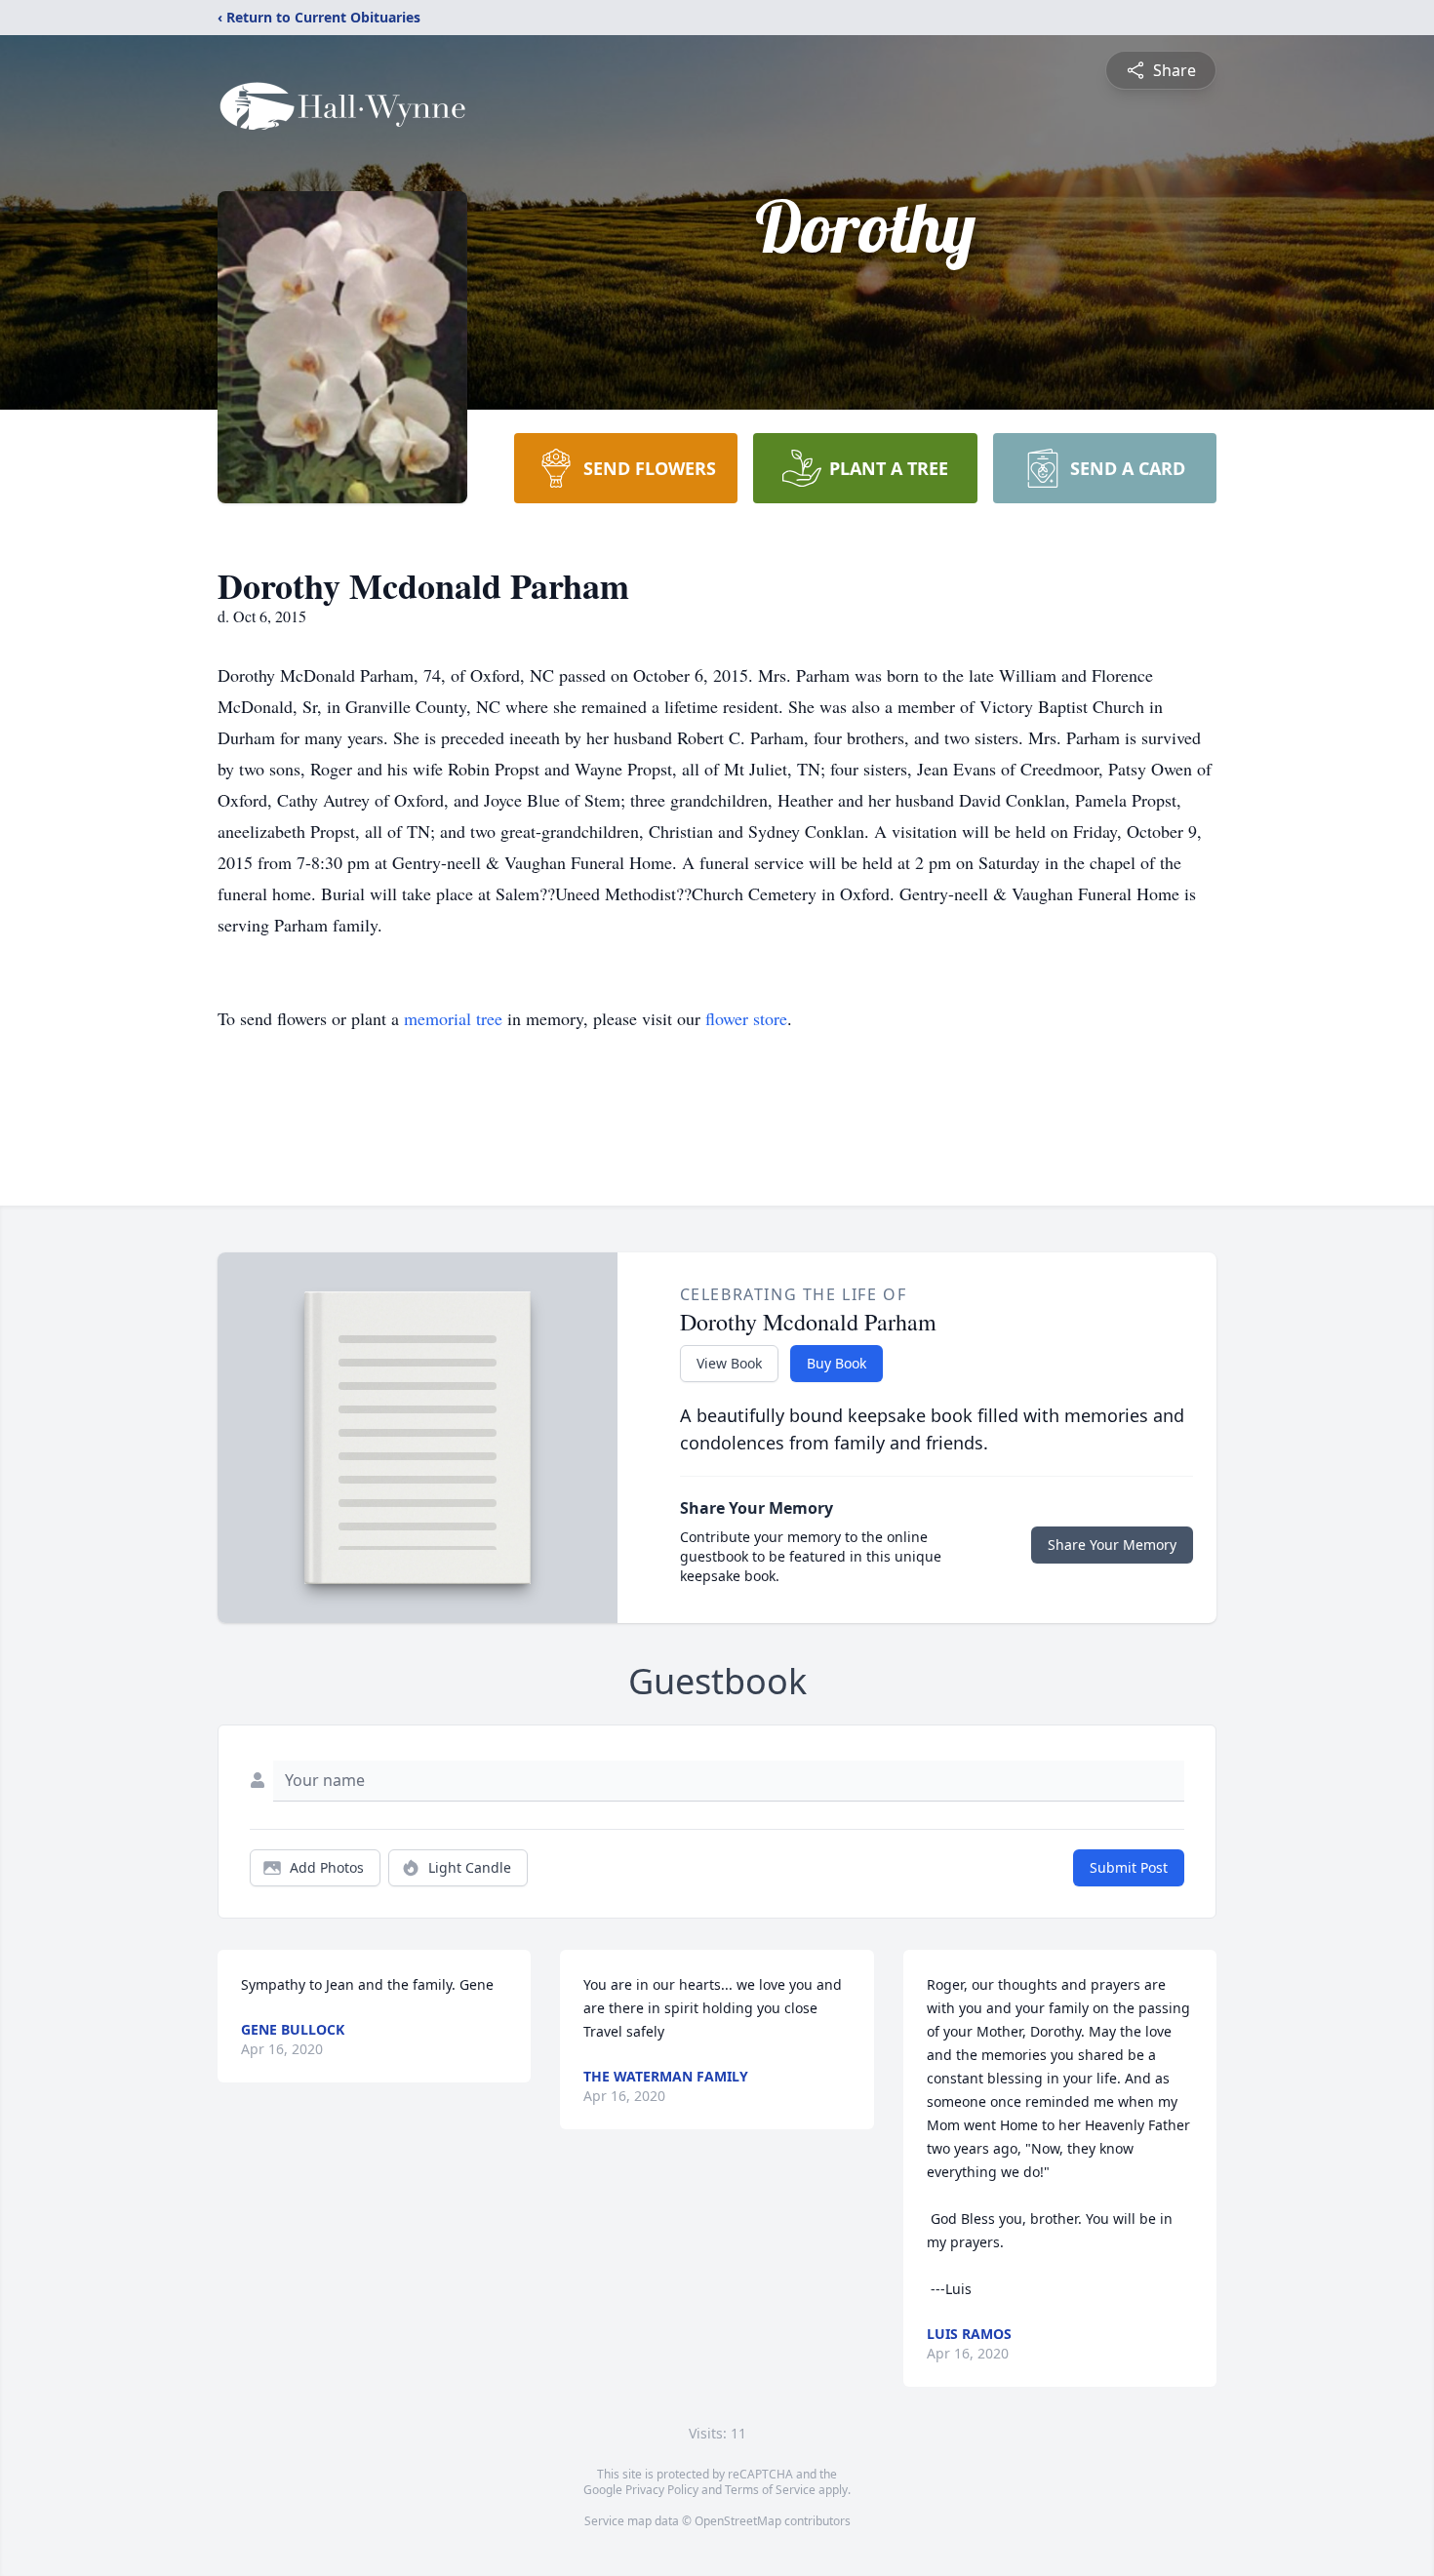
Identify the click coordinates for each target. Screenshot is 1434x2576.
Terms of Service (770, 2490)
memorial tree (453, 1018)
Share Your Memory (1112, 1545)
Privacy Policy (662, 2490)
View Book (729, 1363)
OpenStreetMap (738, 2521)
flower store (746, 1018)
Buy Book (836, 1363)
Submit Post (1129, 1867)
